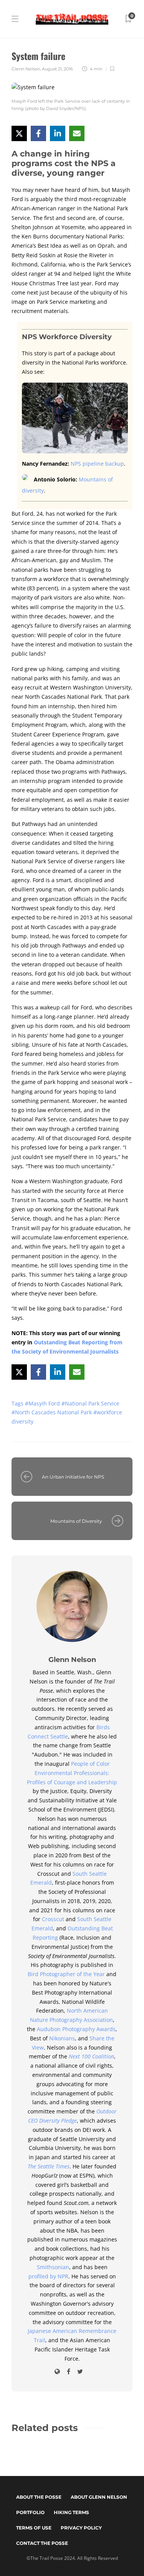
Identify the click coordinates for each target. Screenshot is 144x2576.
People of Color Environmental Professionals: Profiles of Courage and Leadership (72, 1773)
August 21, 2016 (57, 69)
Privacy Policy (81, 2528)
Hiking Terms (71, 2512)
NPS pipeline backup (97, 464)
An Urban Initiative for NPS (73, 1477)
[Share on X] (19, 133)
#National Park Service (90, 1403)
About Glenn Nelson (99, 2497)
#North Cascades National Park (52, 1412)
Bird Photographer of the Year (66, 1974)
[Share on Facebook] (38, 133)
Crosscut (54, 1919)
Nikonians (62, 2038)
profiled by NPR (48, 2276)
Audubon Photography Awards (76, 2029)
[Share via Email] (77, 133)
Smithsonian (53, 2267)
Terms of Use (34, 2528)
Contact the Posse (42, 2543)
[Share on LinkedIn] (58, 133)
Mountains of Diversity (76, 1521)
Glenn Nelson (26, 69)
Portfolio (30, 2512)
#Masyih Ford (43, 1403)
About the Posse (39, 2497)
